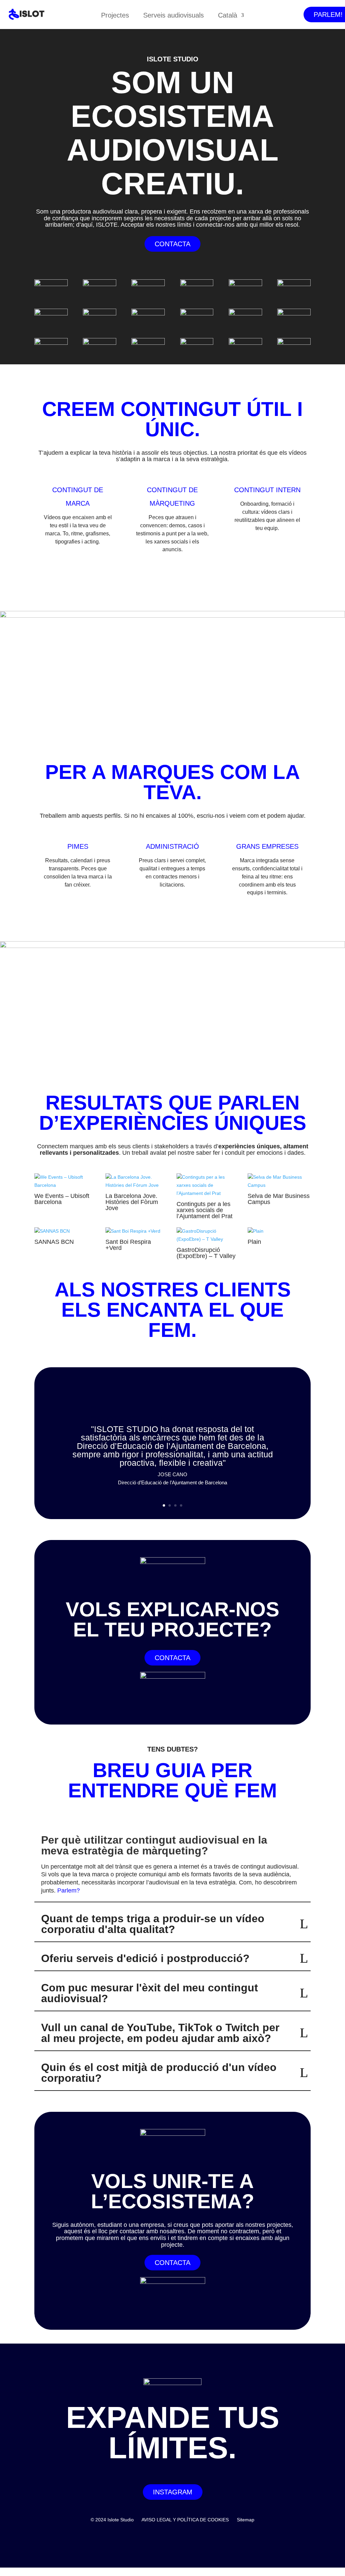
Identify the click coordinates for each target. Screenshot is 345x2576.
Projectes (115, 16)
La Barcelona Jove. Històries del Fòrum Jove (132, 1202)
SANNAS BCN (54, 1242)
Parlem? (69, 1891)
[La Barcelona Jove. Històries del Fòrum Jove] (137, 1181)
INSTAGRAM (173, 2492)
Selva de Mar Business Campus (279, 1199)
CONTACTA (172, 244)
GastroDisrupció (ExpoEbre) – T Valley (206, 1253)
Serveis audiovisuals (174, 16)
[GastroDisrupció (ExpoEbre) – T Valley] (208, 1235)
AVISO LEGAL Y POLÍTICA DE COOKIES (185, 2520)
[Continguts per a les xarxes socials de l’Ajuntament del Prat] (208, 1185)
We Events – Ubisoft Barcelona (62, 1199)
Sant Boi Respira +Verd (128, 1245)
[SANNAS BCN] (66, 1231)
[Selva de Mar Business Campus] (279, 1181)
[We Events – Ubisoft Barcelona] (66, 1181)
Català (228, 16)
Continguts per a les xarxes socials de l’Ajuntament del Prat (205, 1210)
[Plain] (279, 1231)
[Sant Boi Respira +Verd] (137, 1231)
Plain (254, 1242)
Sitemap (246, 2520)
